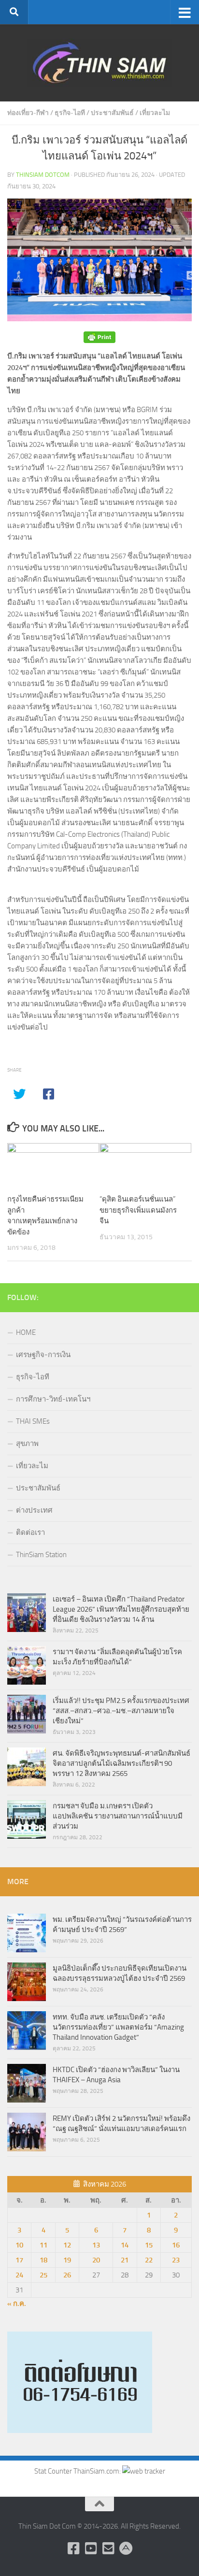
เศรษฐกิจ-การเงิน (43, 1355)
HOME (26, 1332)
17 (19, 2260)
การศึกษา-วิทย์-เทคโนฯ (53, 1399)
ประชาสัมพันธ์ (112, 113)
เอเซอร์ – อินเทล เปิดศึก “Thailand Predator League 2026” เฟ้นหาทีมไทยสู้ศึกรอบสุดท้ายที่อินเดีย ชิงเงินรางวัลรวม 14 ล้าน (121, 1609)
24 (19, 2275)
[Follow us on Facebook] (73, 2548)
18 (43, 2260)
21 (125, 2260)
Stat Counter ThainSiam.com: (78, 2471)
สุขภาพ (27, 1444)
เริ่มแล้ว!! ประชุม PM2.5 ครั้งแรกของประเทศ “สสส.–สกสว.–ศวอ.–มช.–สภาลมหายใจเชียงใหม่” (121, 1711)
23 (176, 2260)
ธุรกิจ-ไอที (70, 113)
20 (96, 2260)
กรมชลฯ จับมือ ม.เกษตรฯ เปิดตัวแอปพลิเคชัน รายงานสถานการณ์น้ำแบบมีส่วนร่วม (118, 1816)
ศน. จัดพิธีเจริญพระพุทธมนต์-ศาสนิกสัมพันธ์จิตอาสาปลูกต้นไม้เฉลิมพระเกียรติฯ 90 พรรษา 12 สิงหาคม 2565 (121, 1763)
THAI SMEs (33, 1421)
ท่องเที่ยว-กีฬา (28, 113)
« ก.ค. (17, 2304)
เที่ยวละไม (155, 113)
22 (149, 2260)
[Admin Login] (126, 2548)
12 (67, 2245)
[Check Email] (108, 2548)
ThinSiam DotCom (43, 175)
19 (67, 2260)
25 (43, 2275)
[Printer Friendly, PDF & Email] (99, 337)
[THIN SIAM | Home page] (99, 63)
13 (96, 2245)
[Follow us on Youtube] (91, 2548)
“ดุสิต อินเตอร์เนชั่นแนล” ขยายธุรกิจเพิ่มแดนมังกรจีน (138, 1210)
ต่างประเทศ (34, 1510)
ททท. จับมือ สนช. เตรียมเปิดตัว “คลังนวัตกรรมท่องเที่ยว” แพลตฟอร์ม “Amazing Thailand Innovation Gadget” (118, 2027)
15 (149, 2245)
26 (67, 2275)
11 (43, 2245)
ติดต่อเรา (30, 1532)
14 (125, 2245)
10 (19, 2245)
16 (176, 2245)
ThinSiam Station (41, 1555)
